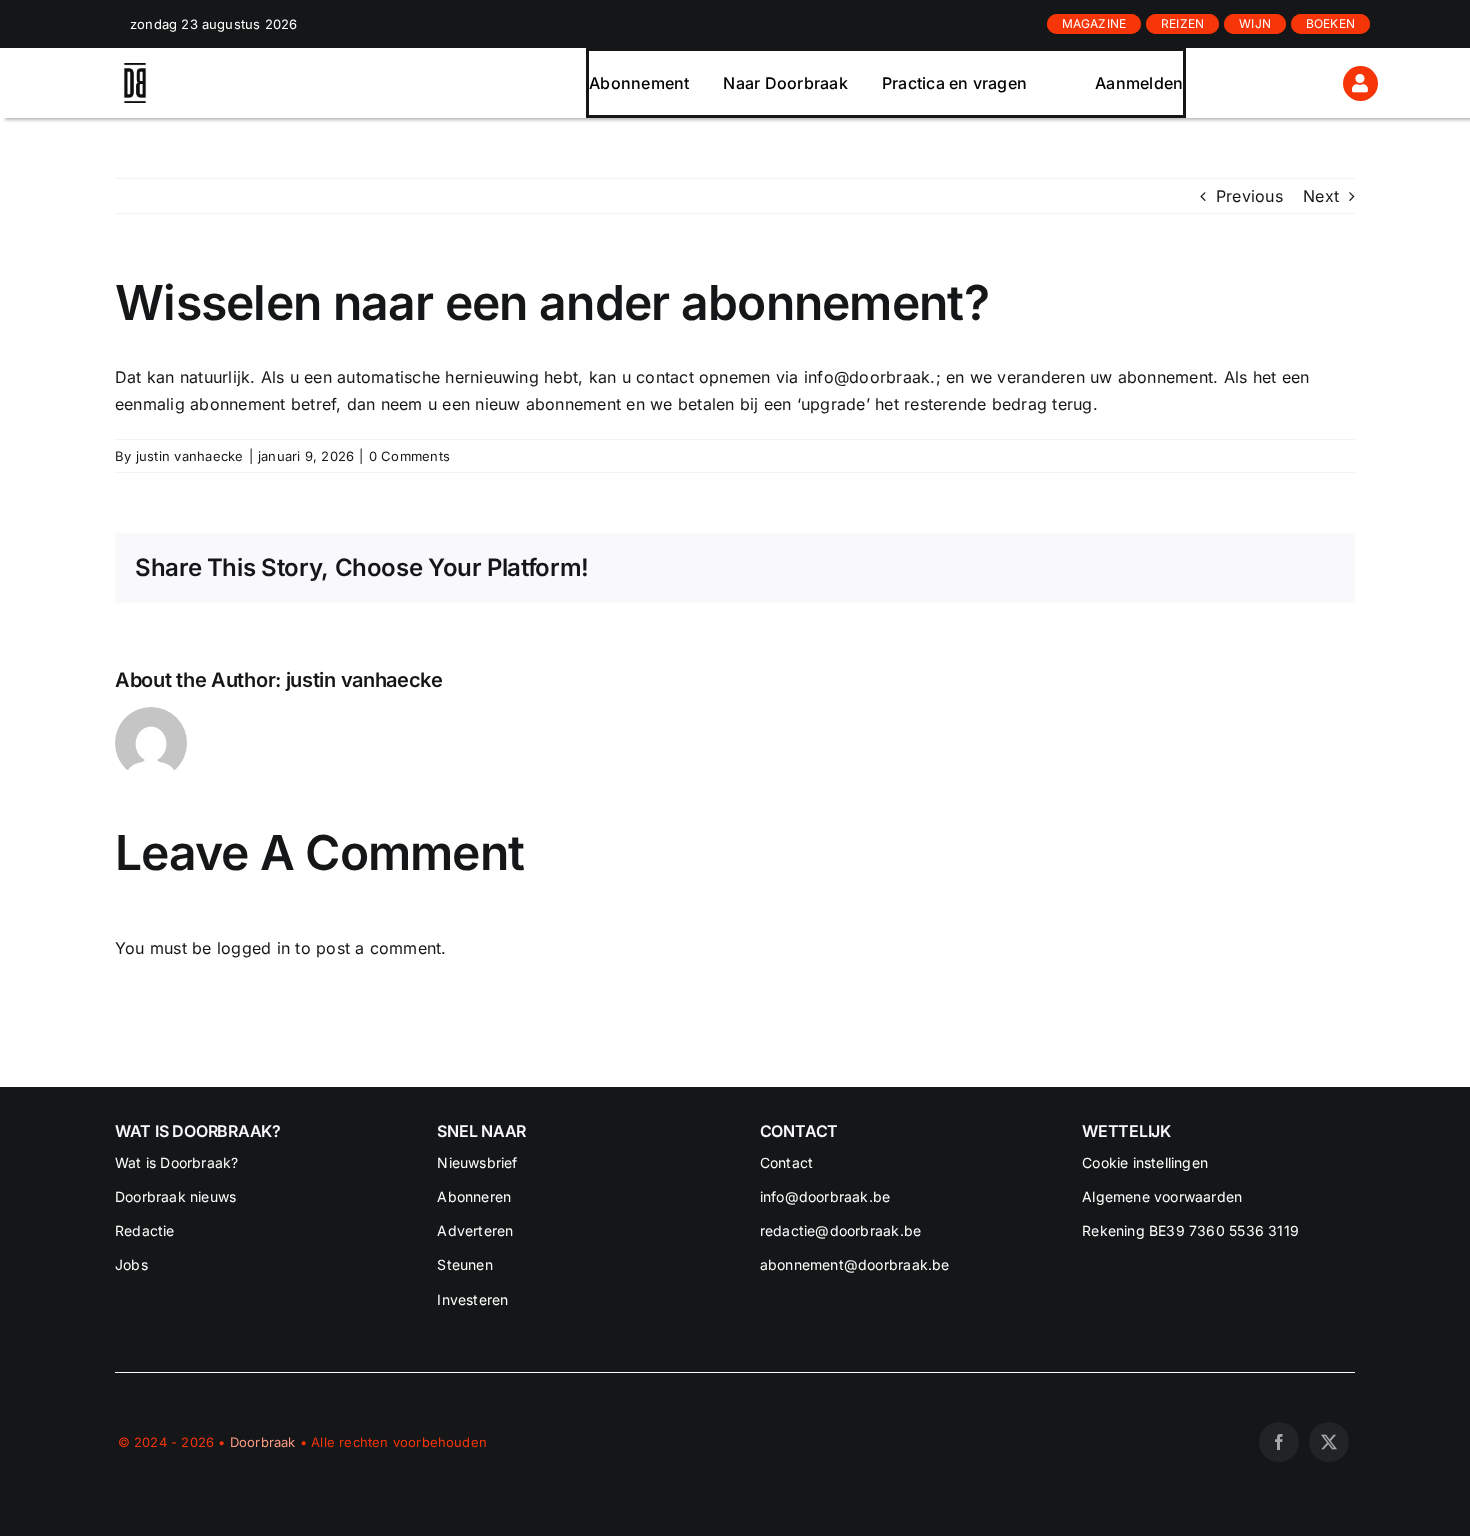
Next (1321, 196)
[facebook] (1279, 1442)
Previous (1249, 196)
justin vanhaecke (190, 456)
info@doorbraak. (870, 377)
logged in (253, 948)
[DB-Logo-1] (135, 71)
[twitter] (1329, 1442)
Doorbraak (263, 1442)
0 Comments (409, 456)
